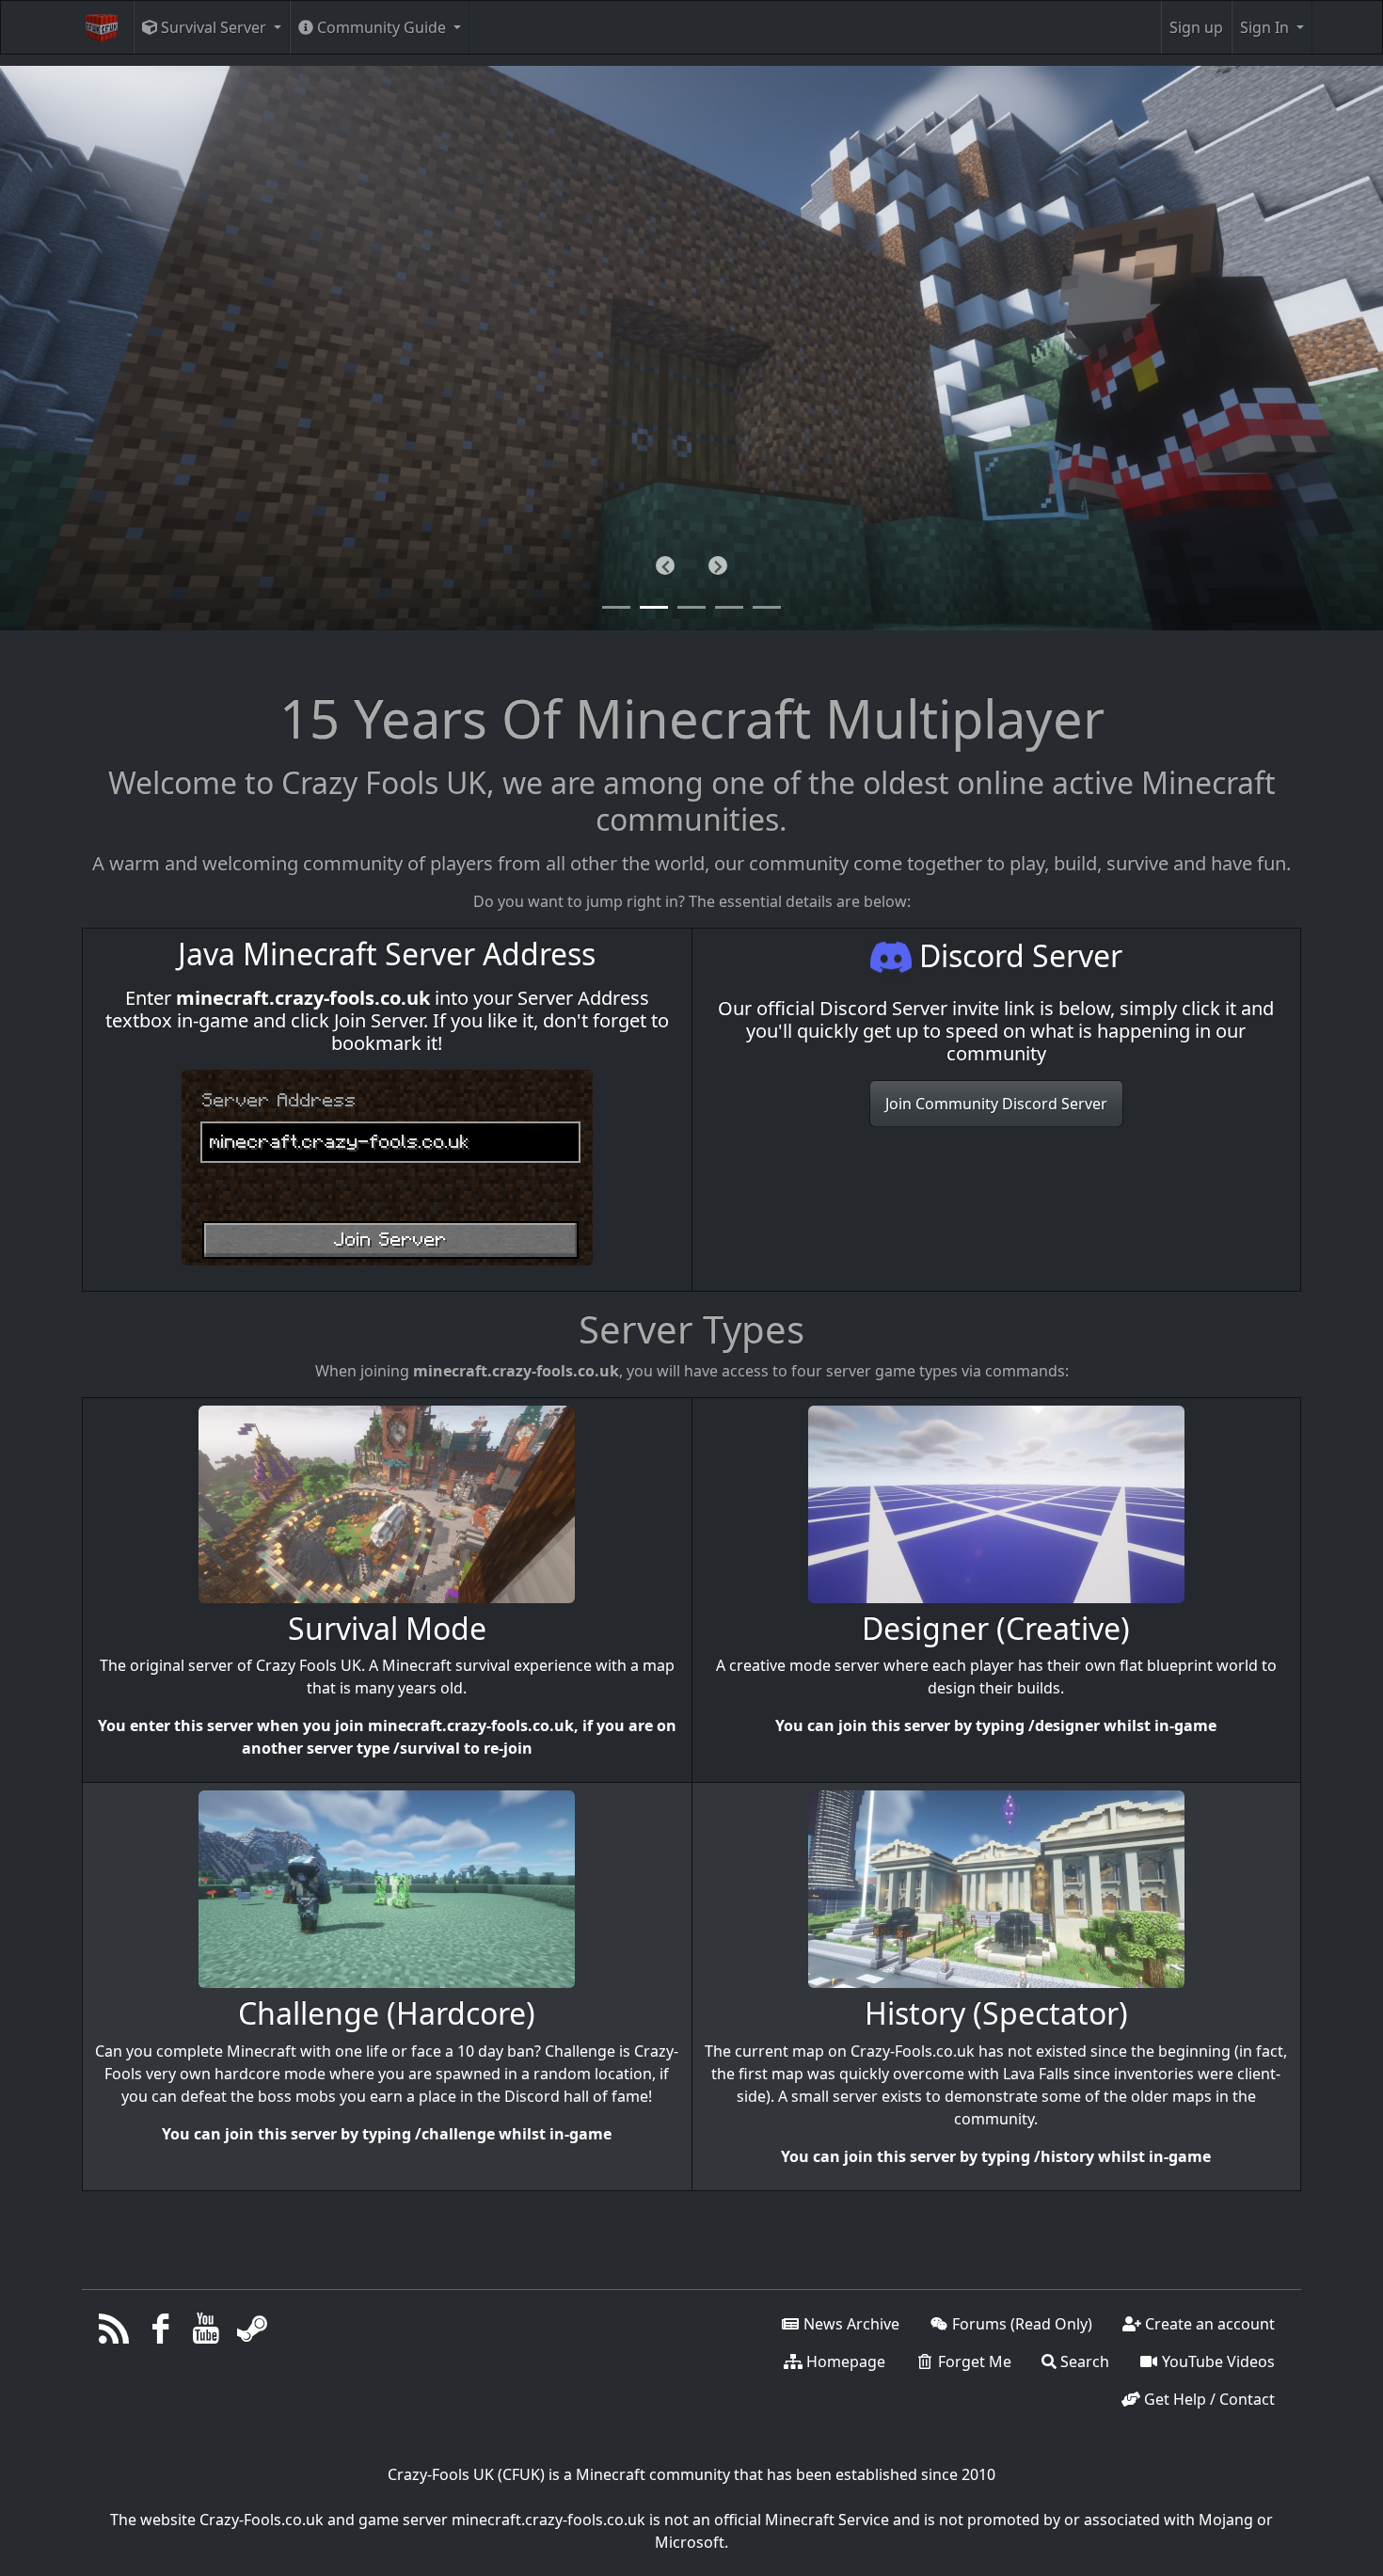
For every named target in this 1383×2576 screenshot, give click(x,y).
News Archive (850, 2324)
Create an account (1208, 2324)
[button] (665, 565)
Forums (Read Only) (1020, 2324)
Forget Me (973, 2361)
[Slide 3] (729, 607)
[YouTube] (207, 2333)
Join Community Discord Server (996, 1104)
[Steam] (252, 2333)
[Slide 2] (691, 607)
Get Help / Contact (1208, 2399)
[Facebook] (160, 2333)
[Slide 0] (616, 607)
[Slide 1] (654, 607)
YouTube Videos (1216, 2361)
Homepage (844, 2361)
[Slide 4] (767, 607)
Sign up (1196, 27)
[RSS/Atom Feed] (114, 2333)
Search (1083, 2361)
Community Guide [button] (382, 27)
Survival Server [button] (214, 27)
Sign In (1266, 27)
